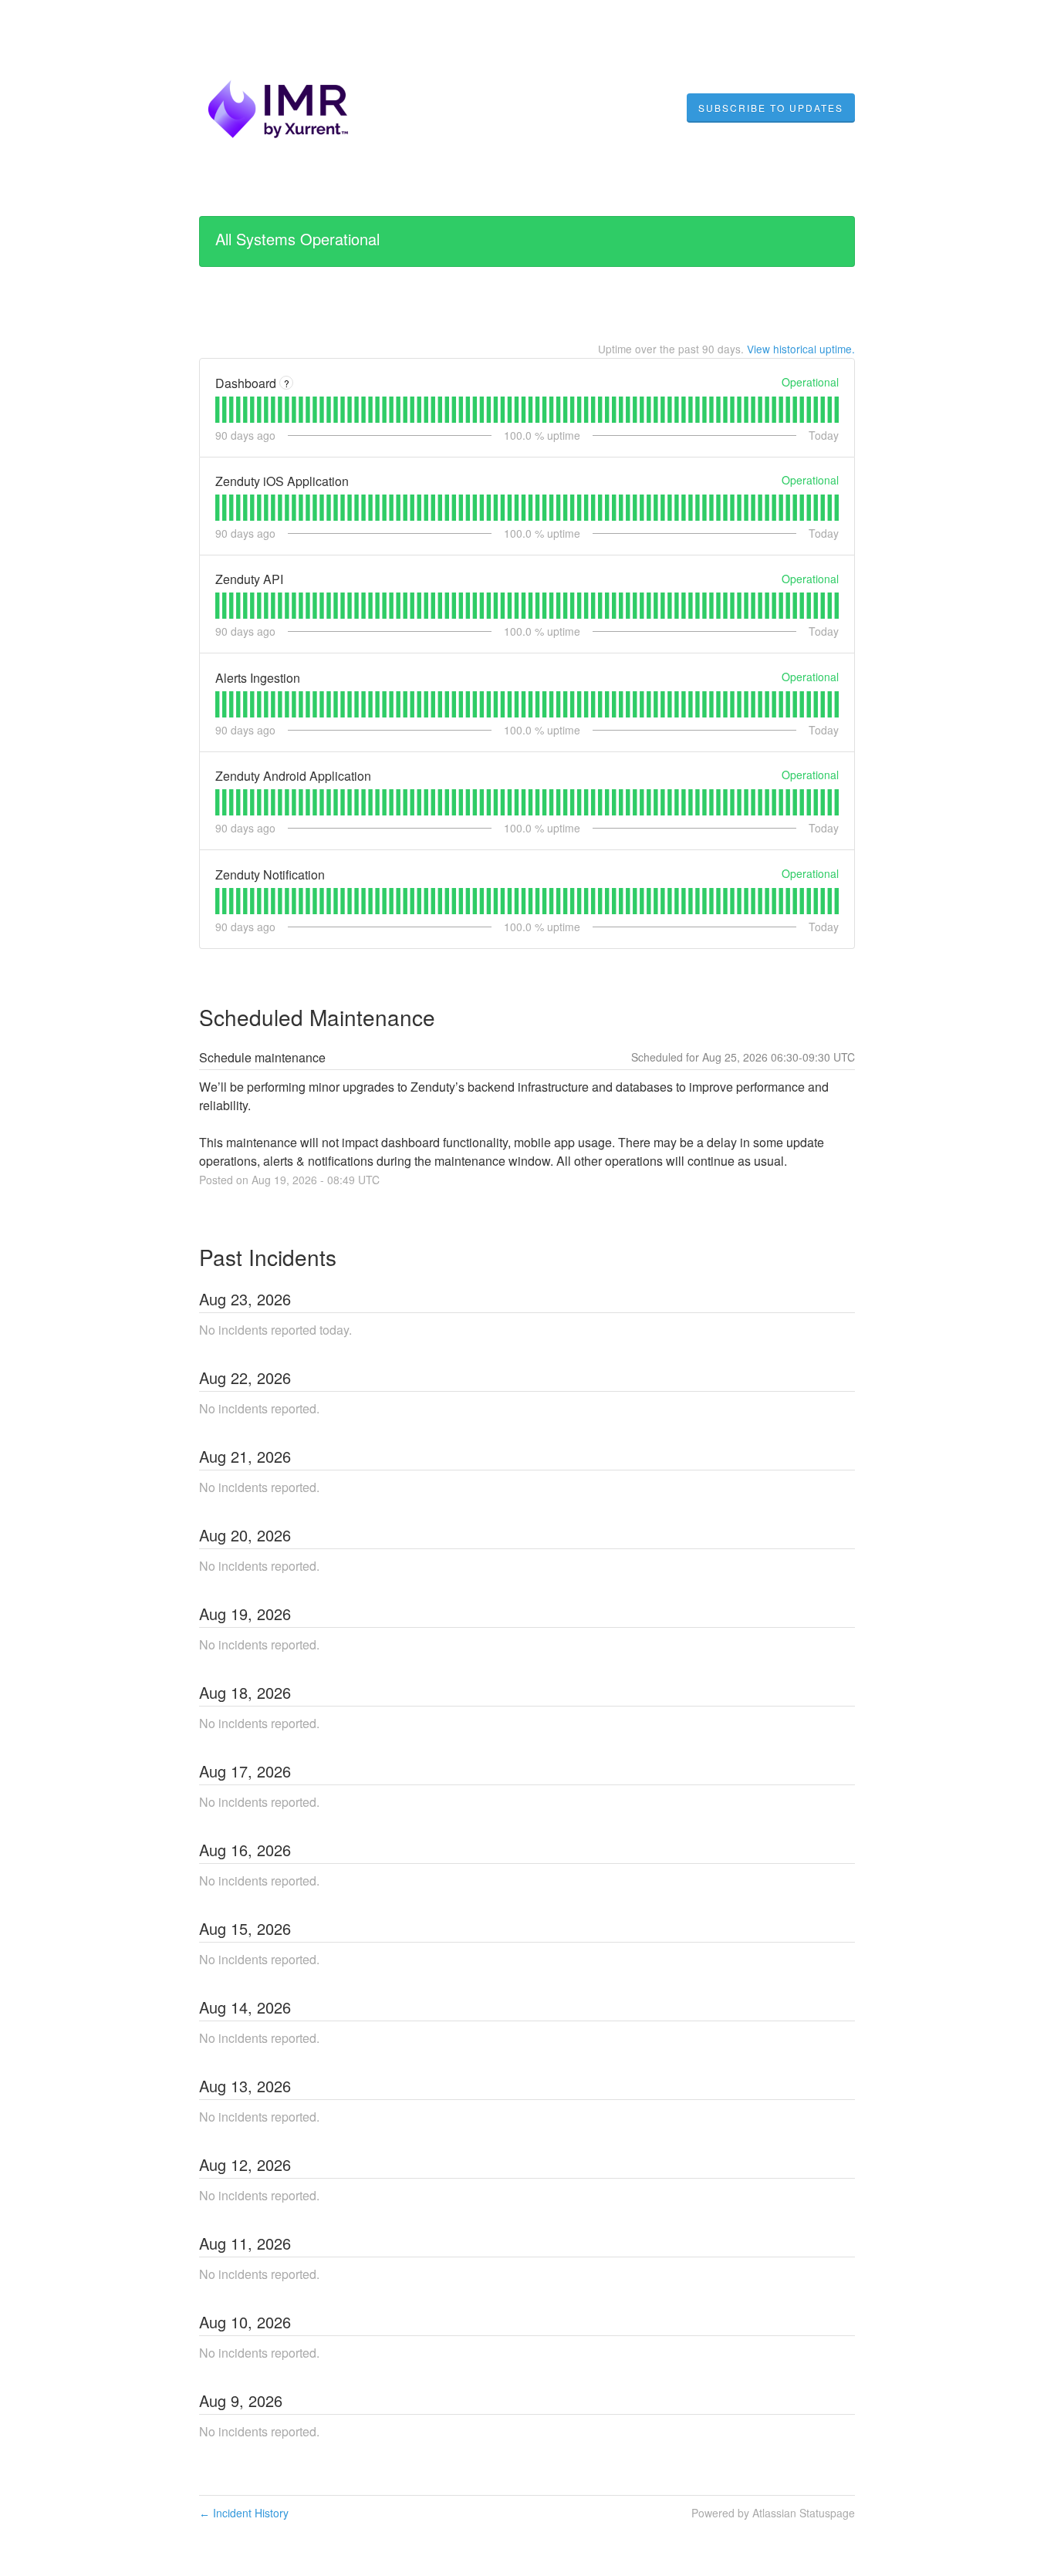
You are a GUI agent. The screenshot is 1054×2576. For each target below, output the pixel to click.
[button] (771, 108)
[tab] (217, 410)
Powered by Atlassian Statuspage (773, 2513)
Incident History (244, 2513)
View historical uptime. (801, 349)
